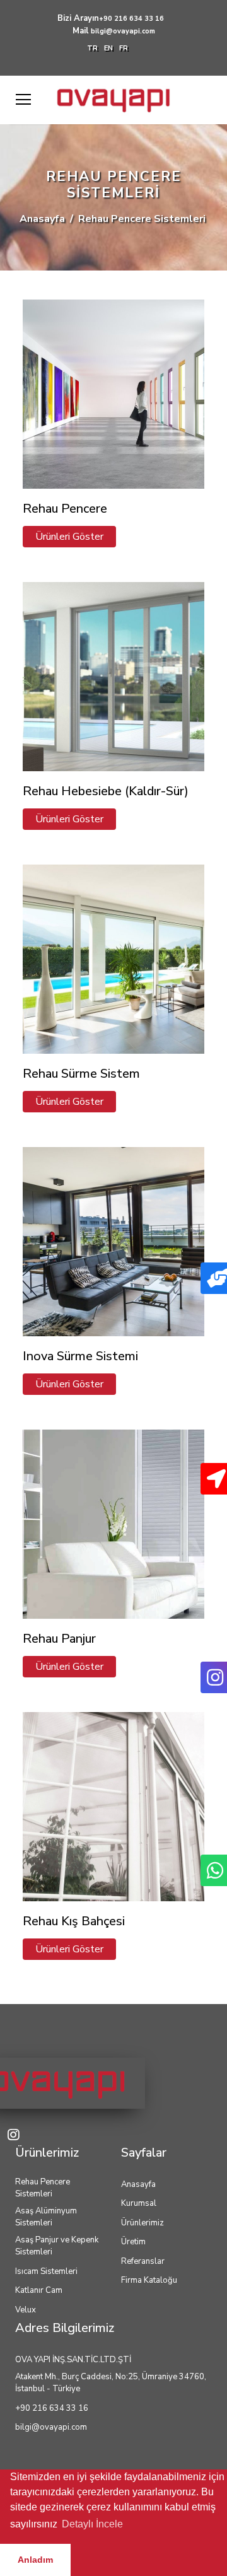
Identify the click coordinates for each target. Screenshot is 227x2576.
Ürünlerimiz (143, 2223)
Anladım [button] (35, 2560)
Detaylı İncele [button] (92, 2524)
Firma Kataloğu (149, 2280)
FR (124, 48)
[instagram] (16, 2136)
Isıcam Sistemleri (46, 2271)
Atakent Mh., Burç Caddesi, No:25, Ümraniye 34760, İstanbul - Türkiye (111, 2383)
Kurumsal (139, 2203)
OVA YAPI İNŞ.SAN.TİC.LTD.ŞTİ (73, 2360)
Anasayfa (42, 219)
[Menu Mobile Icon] (23, 100)
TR (92, 48)
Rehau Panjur (59, 1639)
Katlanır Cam (39, 2290)
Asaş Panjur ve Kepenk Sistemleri (57, 2246)
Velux (26, 2310)
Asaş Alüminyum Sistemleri (46, 2217)
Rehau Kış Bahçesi (74, 1921)
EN (108, 48)
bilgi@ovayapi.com (123, 31)
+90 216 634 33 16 (131, 19)
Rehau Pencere (65, 509)
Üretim (133, 2242)
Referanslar (143, 2261)
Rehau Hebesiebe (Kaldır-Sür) (106, 791)
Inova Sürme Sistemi (80, 1356)
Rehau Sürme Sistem (81, 1074)
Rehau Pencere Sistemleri (43, 2188)
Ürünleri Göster (69, 537)
